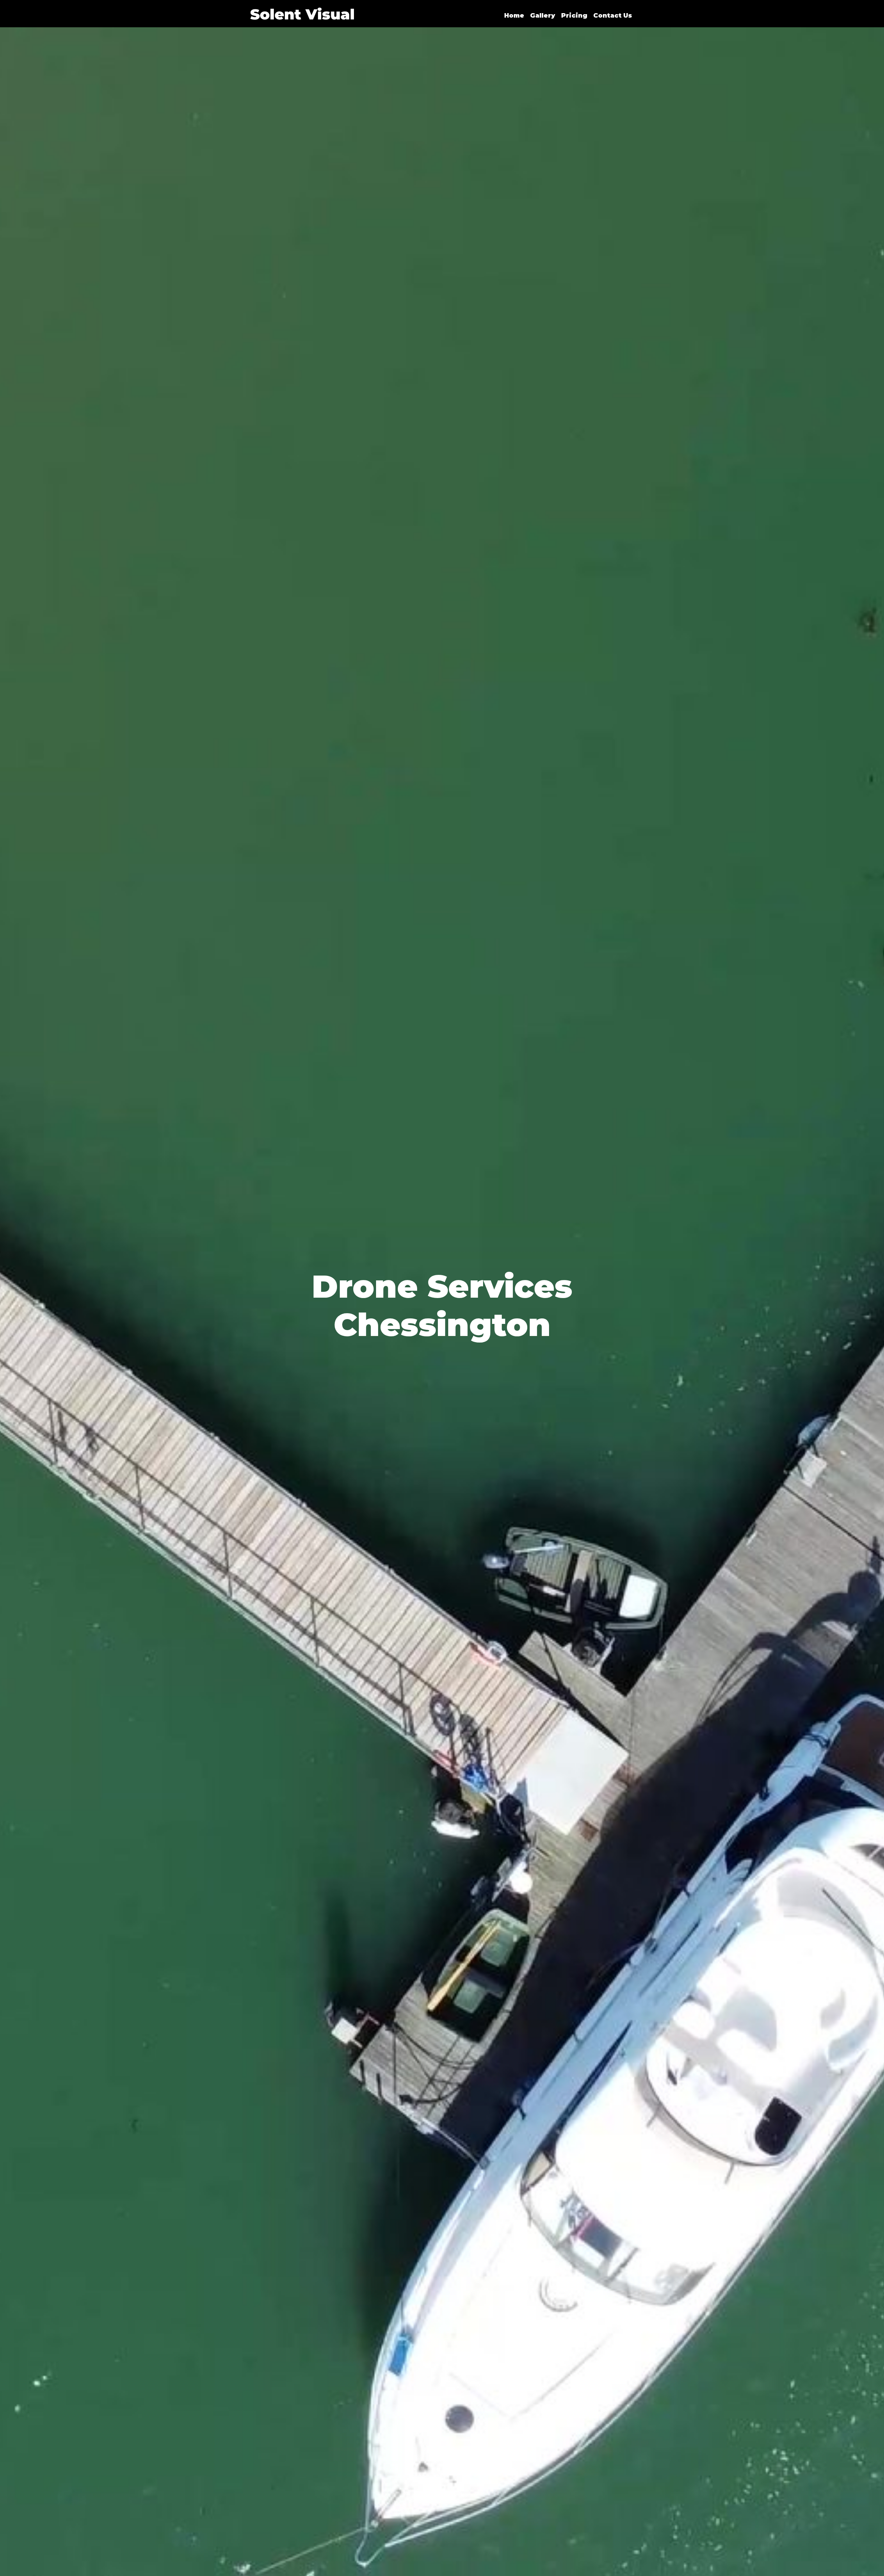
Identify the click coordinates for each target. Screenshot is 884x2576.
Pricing (574, 16)
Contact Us (613, 16)
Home (514, 16)
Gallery (543, 16)
